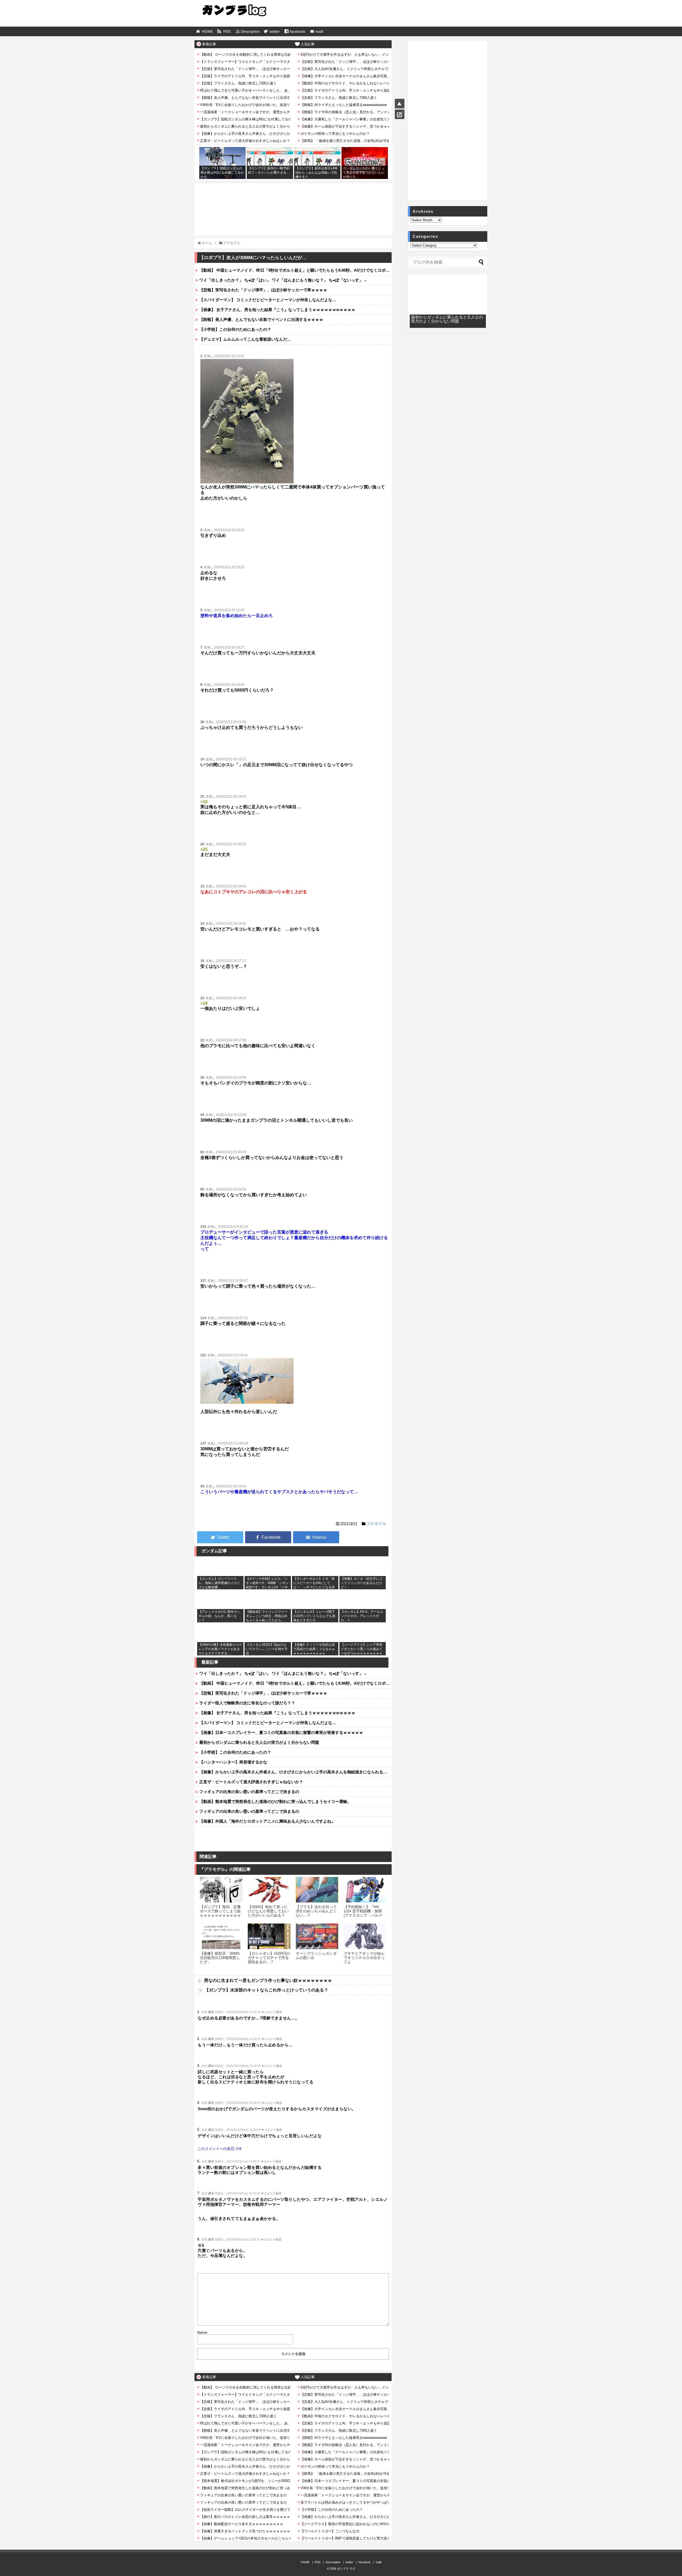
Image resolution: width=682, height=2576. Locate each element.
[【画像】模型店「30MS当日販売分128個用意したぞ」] (221, 1936)
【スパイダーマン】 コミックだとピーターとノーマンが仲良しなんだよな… (268, 300)
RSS (227, 31)
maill (319, 31)
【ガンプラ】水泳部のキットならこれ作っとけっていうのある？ (266, 1990)
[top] (400, 104)
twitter (275, 31)
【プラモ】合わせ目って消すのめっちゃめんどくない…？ (316, 1911)
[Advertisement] (294, 197)
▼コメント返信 (272, 2012)
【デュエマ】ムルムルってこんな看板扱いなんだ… (245, 339)
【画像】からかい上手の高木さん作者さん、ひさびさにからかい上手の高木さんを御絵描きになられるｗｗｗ (295, 1772)
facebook (298, 31)
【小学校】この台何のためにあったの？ (235, 329)
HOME (208, 31)
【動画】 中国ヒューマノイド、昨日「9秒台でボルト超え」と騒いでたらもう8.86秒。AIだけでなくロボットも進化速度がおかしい (295, 270)
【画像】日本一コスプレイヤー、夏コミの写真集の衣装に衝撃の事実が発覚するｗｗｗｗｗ (281, 1732)
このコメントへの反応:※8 (219, 2149)
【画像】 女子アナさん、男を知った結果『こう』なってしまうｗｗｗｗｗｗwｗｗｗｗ (277, 310)
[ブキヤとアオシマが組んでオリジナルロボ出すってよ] (365, 1936)
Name (202, 2332)
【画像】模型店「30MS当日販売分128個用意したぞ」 (220, 1958)
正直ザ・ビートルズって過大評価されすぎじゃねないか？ (251, 1782)
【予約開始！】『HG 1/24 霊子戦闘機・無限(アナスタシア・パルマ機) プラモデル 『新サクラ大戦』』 (364, 1916)
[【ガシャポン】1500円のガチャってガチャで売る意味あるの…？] (269, 1936)
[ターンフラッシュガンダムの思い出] (317, 1936)
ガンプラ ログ (346, 2569)
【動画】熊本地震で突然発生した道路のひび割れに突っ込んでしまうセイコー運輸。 (275, 1801)
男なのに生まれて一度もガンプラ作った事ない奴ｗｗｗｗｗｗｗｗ (268, 1980)
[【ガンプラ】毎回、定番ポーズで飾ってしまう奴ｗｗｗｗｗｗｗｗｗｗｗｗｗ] (221, 1890)
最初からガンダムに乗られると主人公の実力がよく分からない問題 (259, 1742)
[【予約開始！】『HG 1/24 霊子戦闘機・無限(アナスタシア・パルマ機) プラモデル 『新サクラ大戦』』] (365, 1890)
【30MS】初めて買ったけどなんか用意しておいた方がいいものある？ (268, 1911)
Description (250, 31)
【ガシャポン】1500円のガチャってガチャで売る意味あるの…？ (269, 1958)
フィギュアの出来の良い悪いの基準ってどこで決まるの (249, 1792)
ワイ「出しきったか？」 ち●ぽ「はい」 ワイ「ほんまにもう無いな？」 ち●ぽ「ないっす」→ (283, 280)
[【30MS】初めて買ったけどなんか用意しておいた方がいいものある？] (269, 1890)
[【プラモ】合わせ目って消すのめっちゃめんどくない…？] (317, 1890)
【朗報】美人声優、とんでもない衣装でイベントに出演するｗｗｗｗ (261, 319)
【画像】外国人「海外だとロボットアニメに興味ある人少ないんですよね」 (267, 1821)
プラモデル (376, 1524)
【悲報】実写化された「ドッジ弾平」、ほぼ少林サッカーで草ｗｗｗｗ (263, 290)
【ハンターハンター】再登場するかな (233, 1762)
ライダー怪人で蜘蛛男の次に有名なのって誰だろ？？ (247, 1703)
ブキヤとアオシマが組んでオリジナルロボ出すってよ (364, 1958)
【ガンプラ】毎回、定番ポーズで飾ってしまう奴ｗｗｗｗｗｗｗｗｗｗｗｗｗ (220, 1913)
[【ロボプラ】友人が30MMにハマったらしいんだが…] (316, 1537)
